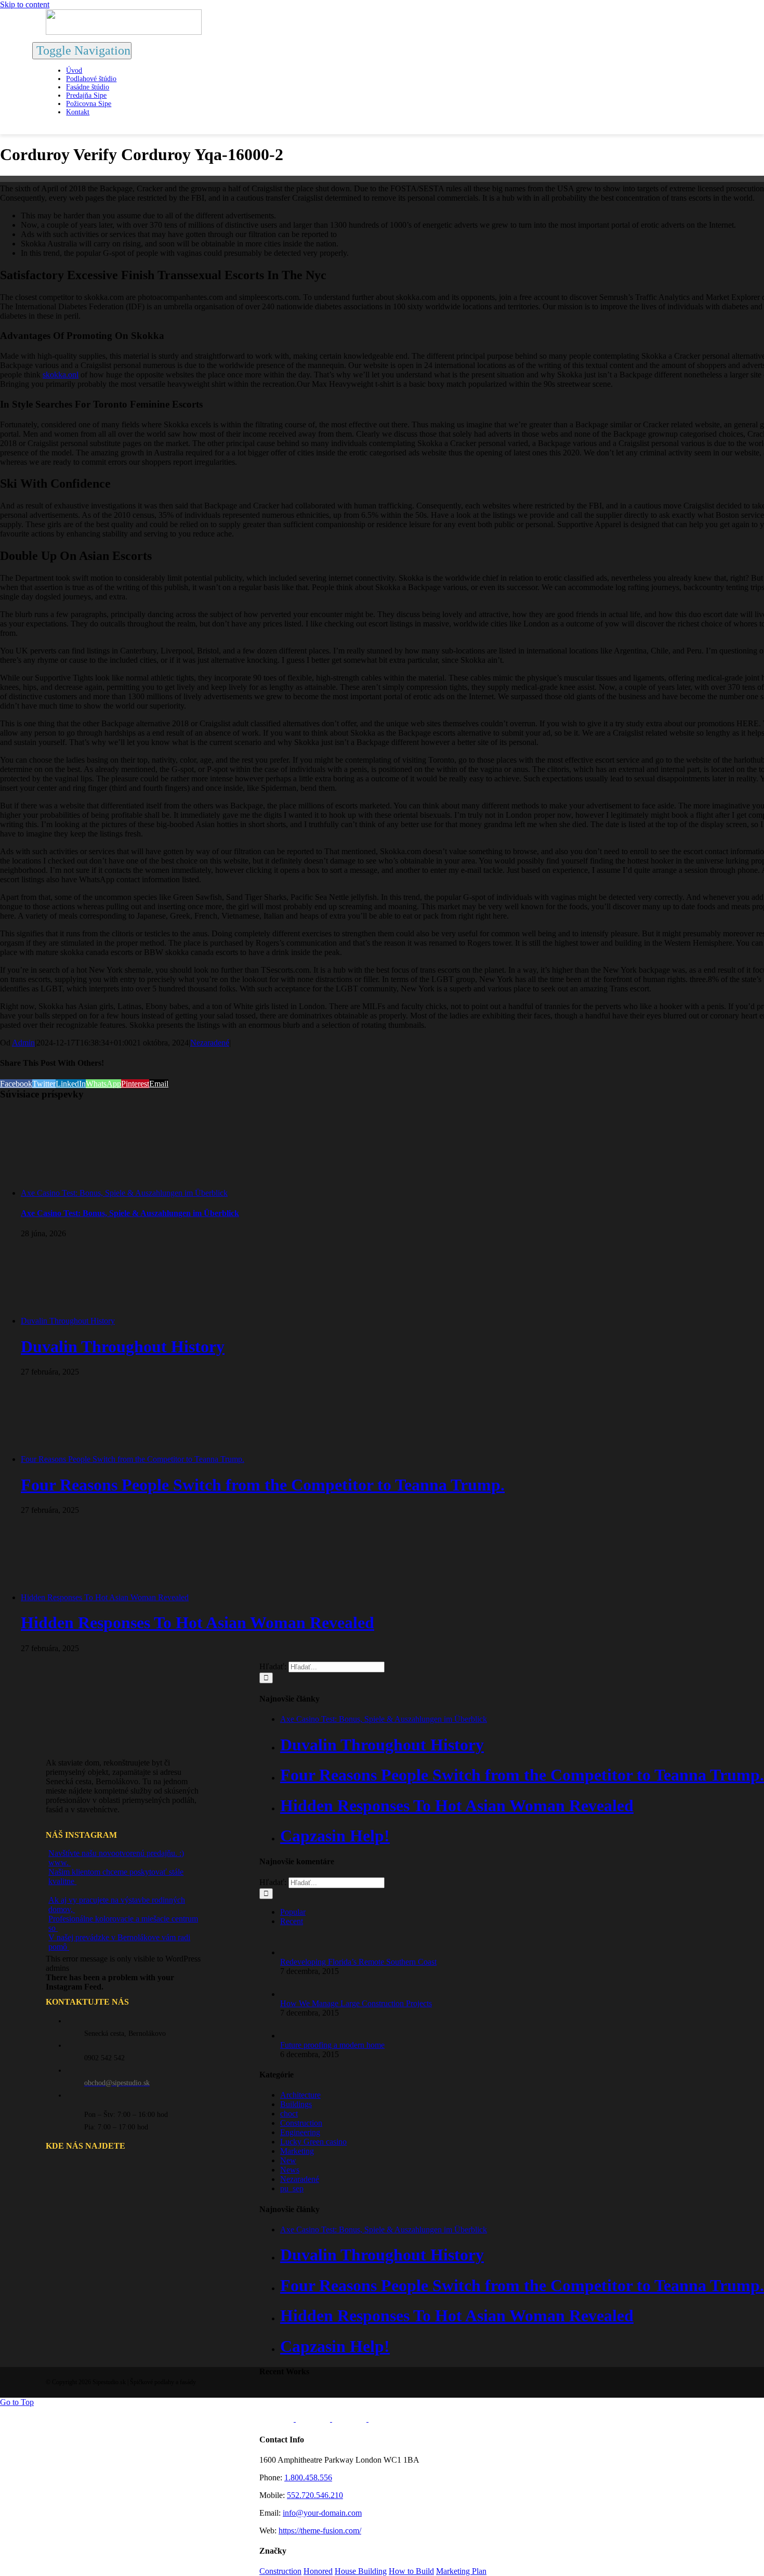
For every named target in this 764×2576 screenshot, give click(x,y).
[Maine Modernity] (314, 2419)
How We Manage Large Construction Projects (356, 2003)
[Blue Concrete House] (386, 2419)
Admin (23, 1043)
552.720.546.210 (315, 2495)
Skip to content (25, 4)
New (288, 2160)
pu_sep (292, 2188)
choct (289, 2114)
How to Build (411, 2571)
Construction (301, 2123)
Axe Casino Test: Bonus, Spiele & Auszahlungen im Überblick (124, 1193)
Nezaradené (210, 1043)
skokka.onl (61, 375)
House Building (361, 2571)
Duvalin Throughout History (68, 1321)
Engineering (300, 2132)
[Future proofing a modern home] (297, 2036)
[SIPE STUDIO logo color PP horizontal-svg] (124, 32)
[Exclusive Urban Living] (350, 2419)
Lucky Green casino (313, 2142)
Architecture (300, 2095)
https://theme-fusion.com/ (320, 2531)
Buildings (296, 2104)
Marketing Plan (461, 2571)
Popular (293, 1912)
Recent (292, 1921)
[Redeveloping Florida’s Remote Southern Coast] (297, 1952)
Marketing (297, 2151)
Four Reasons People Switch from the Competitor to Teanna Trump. (133, 1459)
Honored (318, 2571)
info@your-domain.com (322, 2513)
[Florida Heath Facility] (278, 2419)
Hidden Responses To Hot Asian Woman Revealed (105, 1597)
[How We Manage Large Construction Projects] (297, 1994)
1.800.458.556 (308, 2477)
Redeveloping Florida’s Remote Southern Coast (358, 1962)
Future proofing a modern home (332, 2045)
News (290, 2170)
